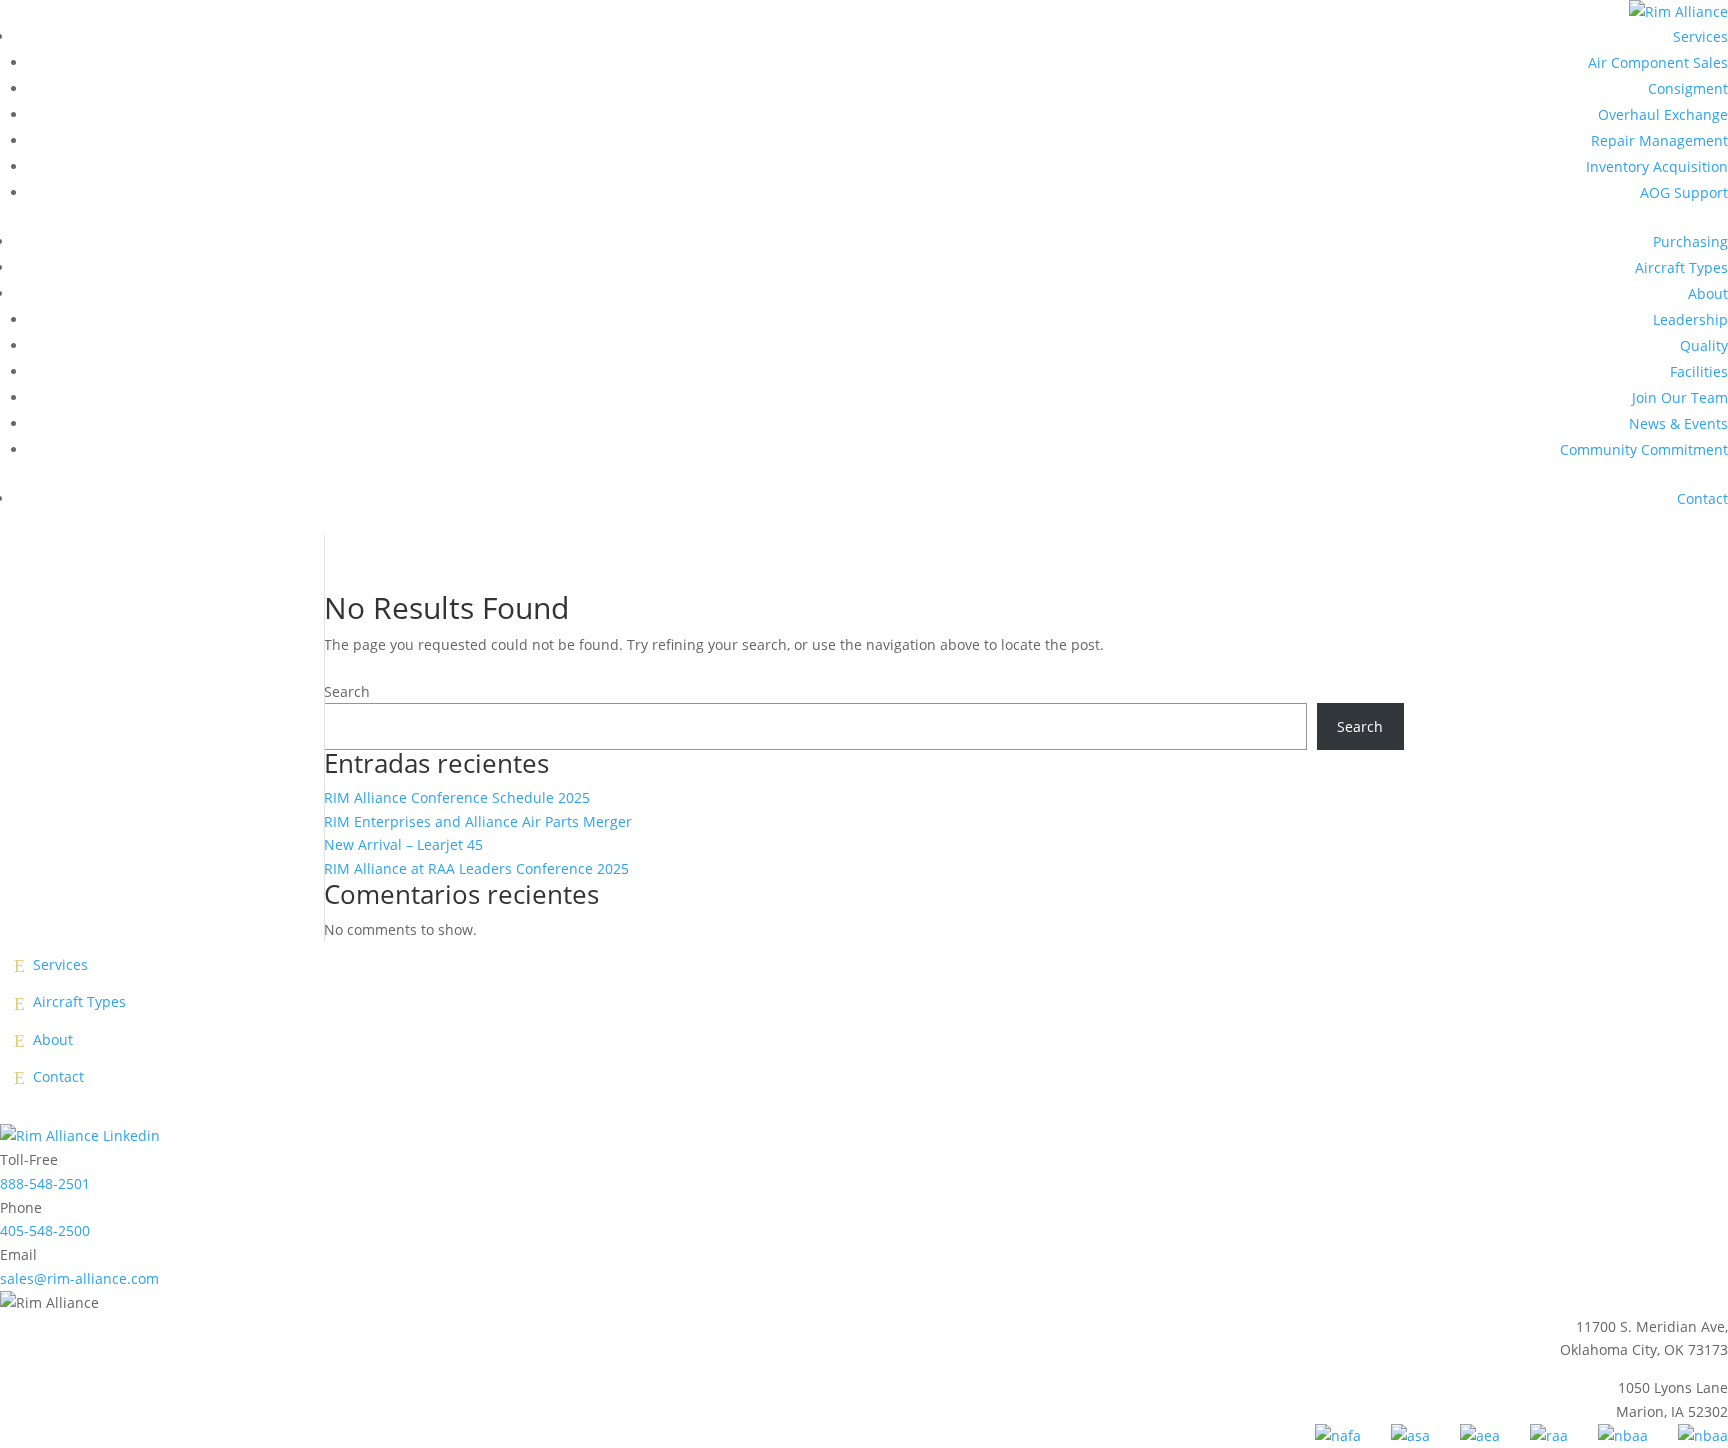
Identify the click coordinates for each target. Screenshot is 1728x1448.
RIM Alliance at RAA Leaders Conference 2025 (476, 868)
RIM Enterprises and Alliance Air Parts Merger (478, 821)
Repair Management (1659, 140)
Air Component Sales (1658, 62)
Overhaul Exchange (1663, 114)
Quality (1704, 345)
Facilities (1699, 371)
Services (1700, 36)
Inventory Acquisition (1657, 166)
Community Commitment (1644, 449)
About (1708, 293)
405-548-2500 (45, 1230)
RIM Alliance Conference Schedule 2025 (457, 797)
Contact (1702, 498)
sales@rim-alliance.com (79, 1278)
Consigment (1688, 88)
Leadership (1690, 319)
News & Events (1678, 423)
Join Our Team (1680, 397)
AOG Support (1684, 192)
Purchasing (1690, 241)
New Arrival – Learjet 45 (403, 844)
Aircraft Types (1681, 267)
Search (347, 691)
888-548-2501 (45, 1183)
